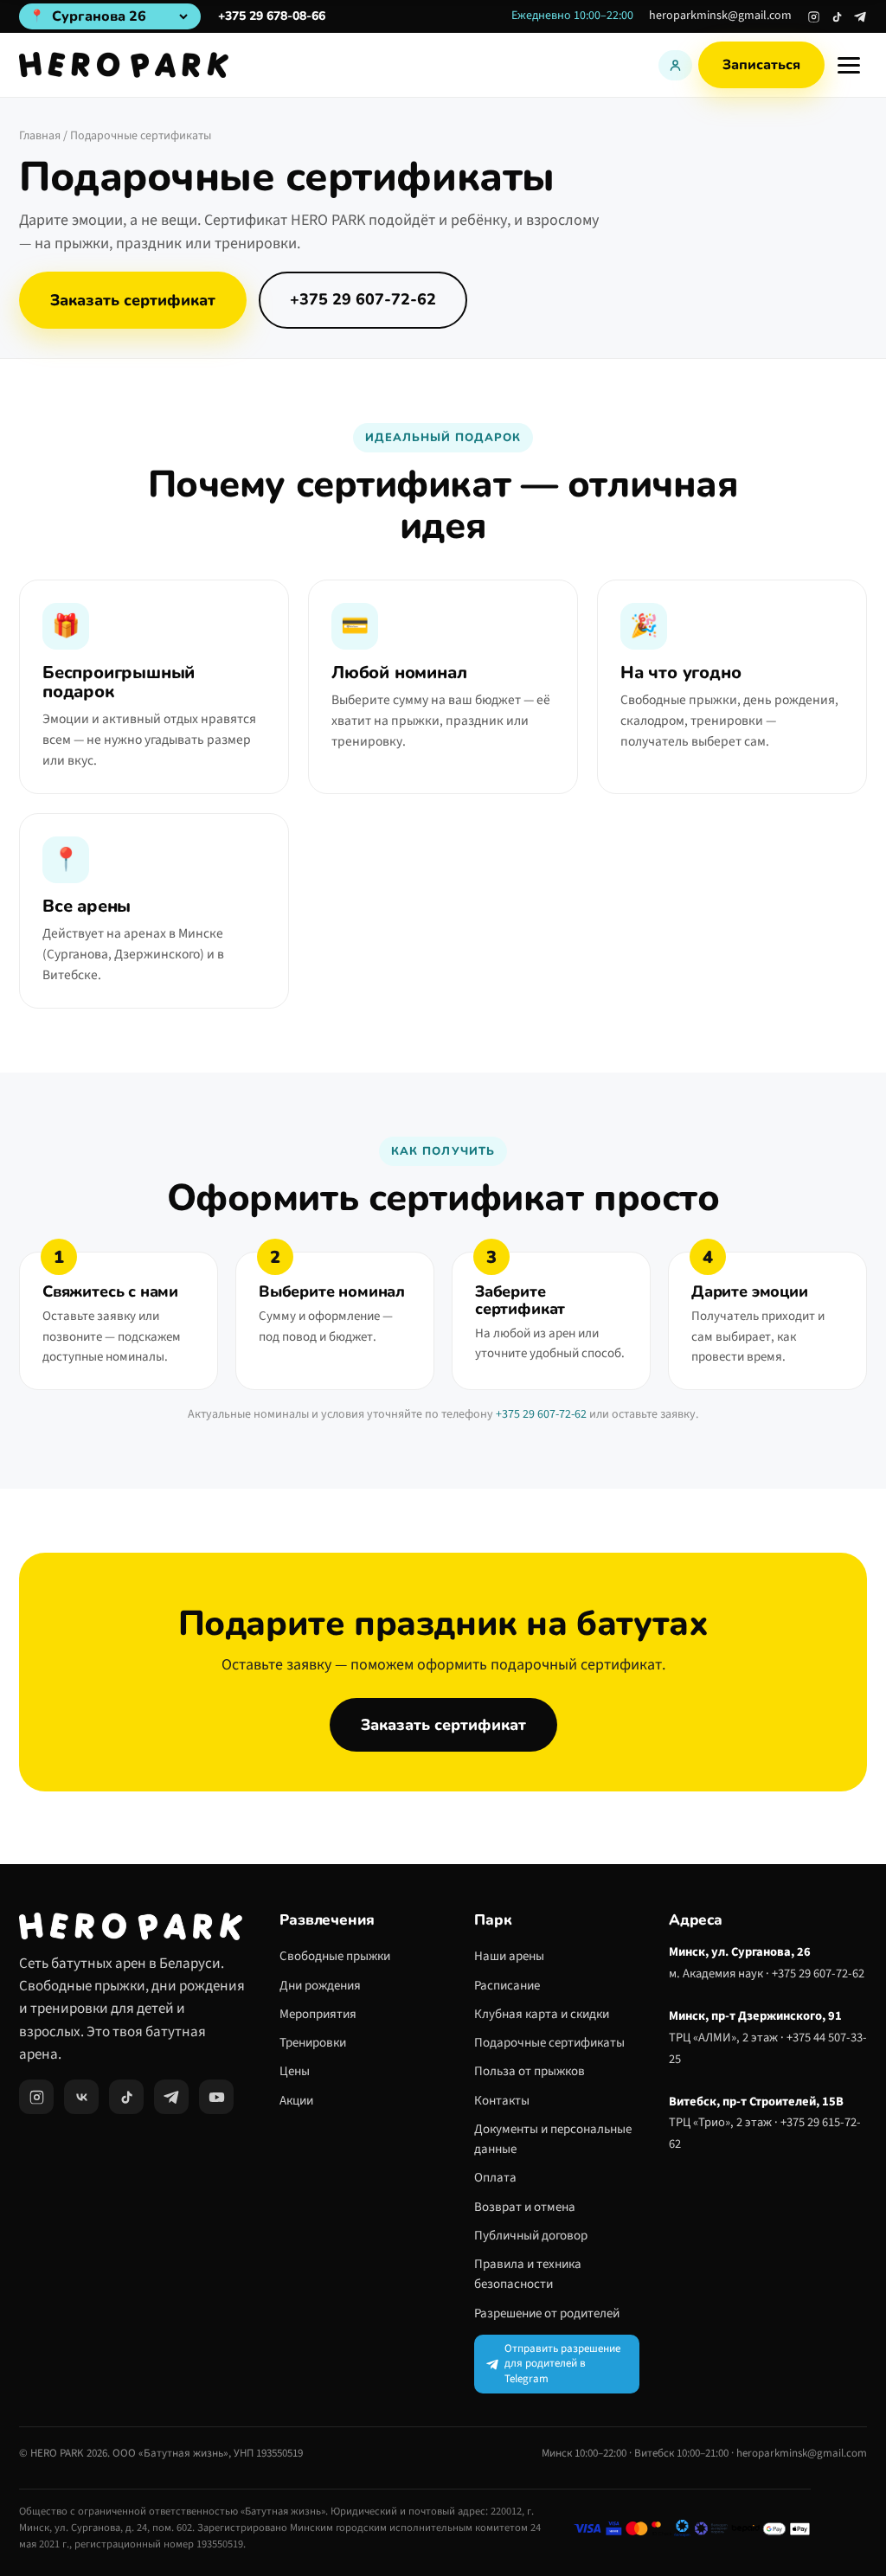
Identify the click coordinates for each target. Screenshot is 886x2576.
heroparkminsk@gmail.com (720, 16)
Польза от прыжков (530, 2071)
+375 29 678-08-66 (272, 16)
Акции (296, 2101)
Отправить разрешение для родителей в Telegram (562, 2364)
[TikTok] (837, 17)
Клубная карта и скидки (542, 2014)
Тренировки (313, 2043)
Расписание (507, 1986)
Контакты (502, 2101)
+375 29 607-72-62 (363, 299)
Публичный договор (531, 2236)
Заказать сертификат (133, 300)
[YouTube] (216, 2097)
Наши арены (509, 1956)
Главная (40, 136)
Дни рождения (320, 1986)
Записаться (761, 65)
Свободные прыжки (335, 1956)
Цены (295, 2071)
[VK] (81, 2097)
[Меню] (849, 65)
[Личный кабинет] (675, 65)
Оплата (495, 2178)
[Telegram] (860, 17)
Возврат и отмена (525, 2207)
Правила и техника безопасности (528, 2274)
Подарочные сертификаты (549, 2043)
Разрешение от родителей (547, 2313)
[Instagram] (814, 17)
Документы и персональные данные (553, 2139)
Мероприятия (318, 2014)
